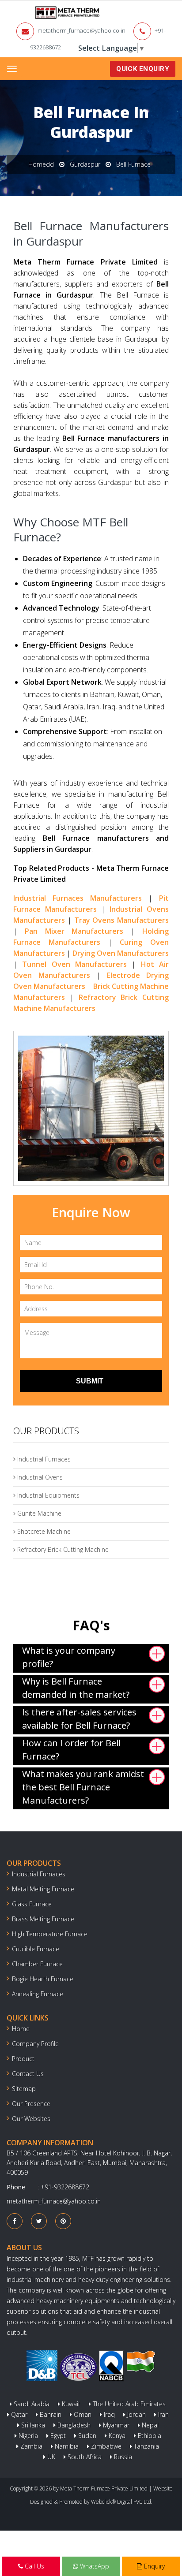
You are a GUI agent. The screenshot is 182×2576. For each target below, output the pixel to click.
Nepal (149, 2425)
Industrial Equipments (47, 1495)
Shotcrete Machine (43, 1531)
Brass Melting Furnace (43, 1919)
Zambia (30, 2446)
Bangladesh (73, 2425)
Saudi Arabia (31, 2404)
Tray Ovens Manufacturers (122, 920)
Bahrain (50, 2414)
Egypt (57, 2436)
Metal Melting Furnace (43, 1889)
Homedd (41, 164)
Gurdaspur (85, 164)
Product (23, 2059)
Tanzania (146, 2446)
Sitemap (24, 2089)
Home (21, 2029)
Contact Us (28, 2074)
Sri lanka (32, 2425)
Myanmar (115, 2425)
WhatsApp (94, 2566)
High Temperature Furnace (50, 1934)
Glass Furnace (32, 1904)
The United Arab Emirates (128, 2404)
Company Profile (35, 2044)
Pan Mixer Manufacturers (74, 931)
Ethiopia (149, 2436)
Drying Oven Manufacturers (121, 953)
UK (50, 2457)
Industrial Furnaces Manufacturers (78, 898)
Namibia (66, 2446)
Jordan (136, 2414)
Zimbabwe (105, 2446)
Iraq (108, 2414)
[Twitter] (39, 2221)
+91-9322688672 (65, 2187)
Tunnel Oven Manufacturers (74, 964)
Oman (82, 2414)
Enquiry (154, 2566)
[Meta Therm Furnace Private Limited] (40, 13)
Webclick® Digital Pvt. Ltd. (122, 2502)
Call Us (34, 2566)
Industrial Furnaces (43, 1459)
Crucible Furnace (36, 1949)
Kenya (116, 2436)
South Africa (84, 2457)
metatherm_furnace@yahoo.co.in (82, 30)
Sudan (86, 2436)
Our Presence (31, 2104)
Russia (122, 2457)
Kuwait (70, 2404)
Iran (163, 2414)
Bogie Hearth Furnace (43, 1979)
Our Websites (31, 2119)
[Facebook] (15, 2221)
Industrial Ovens (39, 1477)
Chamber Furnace (37, 1964)
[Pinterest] (63, 2221)
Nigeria (27, 2436)
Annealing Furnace (38, 1994)
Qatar (18, 2414)
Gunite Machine (38, 1513)
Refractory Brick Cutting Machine (62, 1549)
